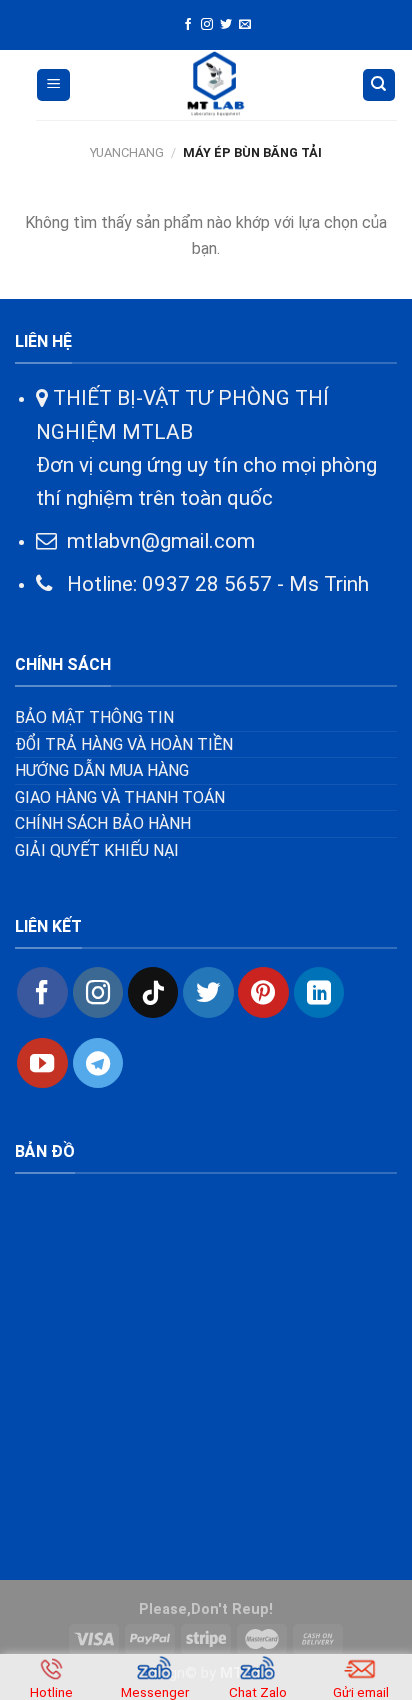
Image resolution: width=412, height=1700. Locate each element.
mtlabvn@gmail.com (161, 541)
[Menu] (53, 85)
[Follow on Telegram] (98, 1063)
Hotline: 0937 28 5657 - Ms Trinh (210, 584)
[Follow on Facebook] (188, 25)
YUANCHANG (127, 152)
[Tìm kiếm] (379, 85)
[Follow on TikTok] (153, 992)
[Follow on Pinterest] (263, 992)
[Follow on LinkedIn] (319, 992)
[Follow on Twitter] (226, 25)
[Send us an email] (245, 25)
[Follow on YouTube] (42, 1063)
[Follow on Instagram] (207, 25)
